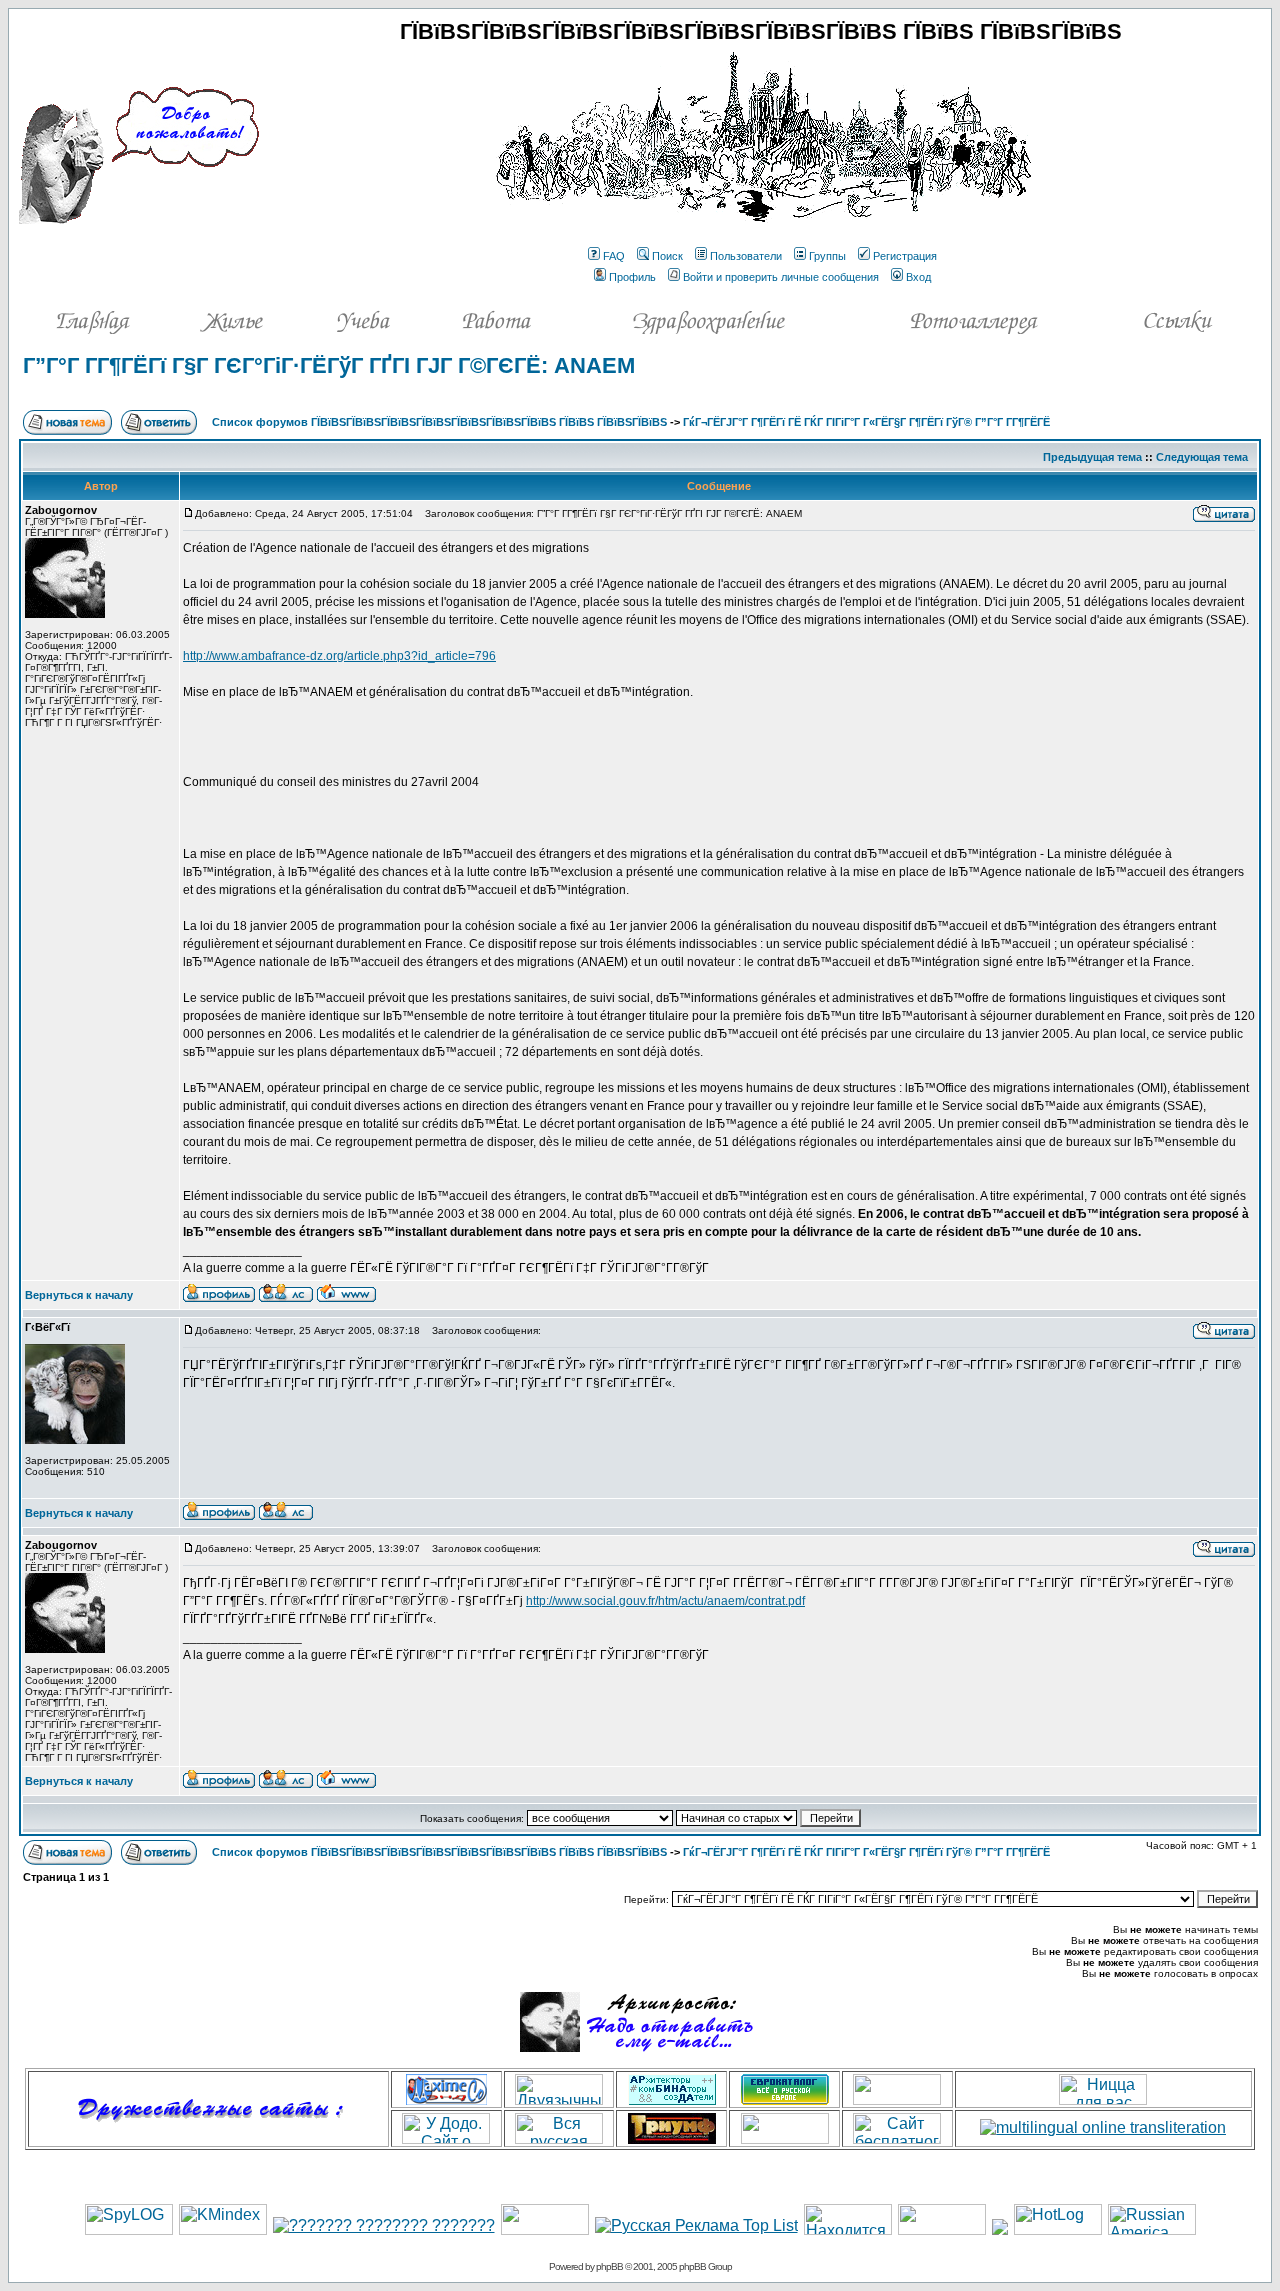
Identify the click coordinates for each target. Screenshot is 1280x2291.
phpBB (609, 2266)
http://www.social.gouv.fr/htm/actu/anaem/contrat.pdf (665, 1601)
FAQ (614, 256)
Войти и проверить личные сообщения (781, 277)
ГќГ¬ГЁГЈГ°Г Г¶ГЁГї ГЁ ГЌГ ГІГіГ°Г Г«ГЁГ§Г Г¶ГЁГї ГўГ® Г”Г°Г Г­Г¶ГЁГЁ (866, 422)
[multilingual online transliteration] (1103, 2127)
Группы (827, 256)
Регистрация (905, 256)
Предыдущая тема (1092, 457)
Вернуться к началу (79, 1295)
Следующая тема (1202, 457)
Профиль (632, 277)
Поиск (667, 256)
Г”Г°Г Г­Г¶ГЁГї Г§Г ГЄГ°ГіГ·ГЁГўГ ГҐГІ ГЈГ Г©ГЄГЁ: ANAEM (329, 365)
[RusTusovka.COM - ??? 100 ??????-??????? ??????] (545, 2229)
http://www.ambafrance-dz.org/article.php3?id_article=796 (339, 656)
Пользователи (746, 256)
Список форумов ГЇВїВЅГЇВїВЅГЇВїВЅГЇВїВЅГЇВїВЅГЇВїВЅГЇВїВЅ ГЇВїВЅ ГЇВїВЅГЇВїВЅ (439, 422)
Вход (918, 277)
